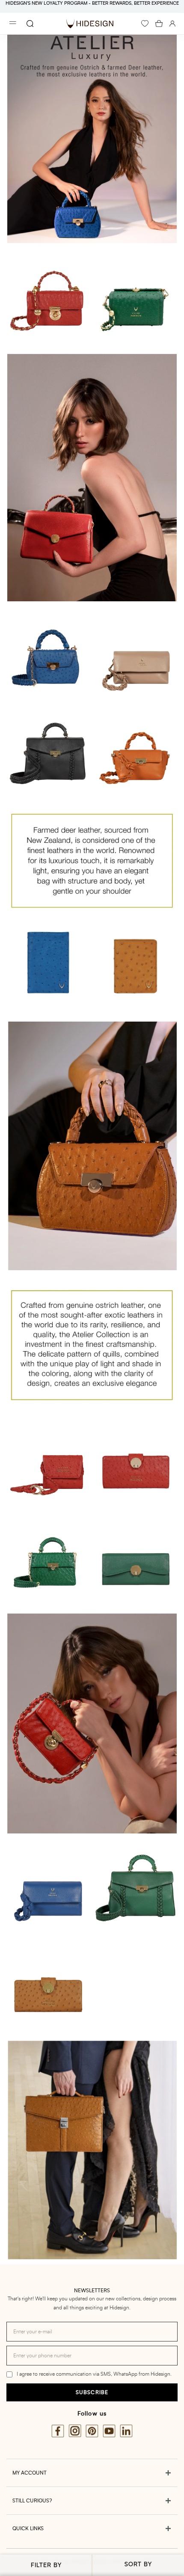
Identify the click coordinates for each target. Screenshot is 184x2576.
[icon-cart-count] (159, 24)
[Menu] (13, 24)
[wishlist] (145, 24)
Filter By (46, 2565)
